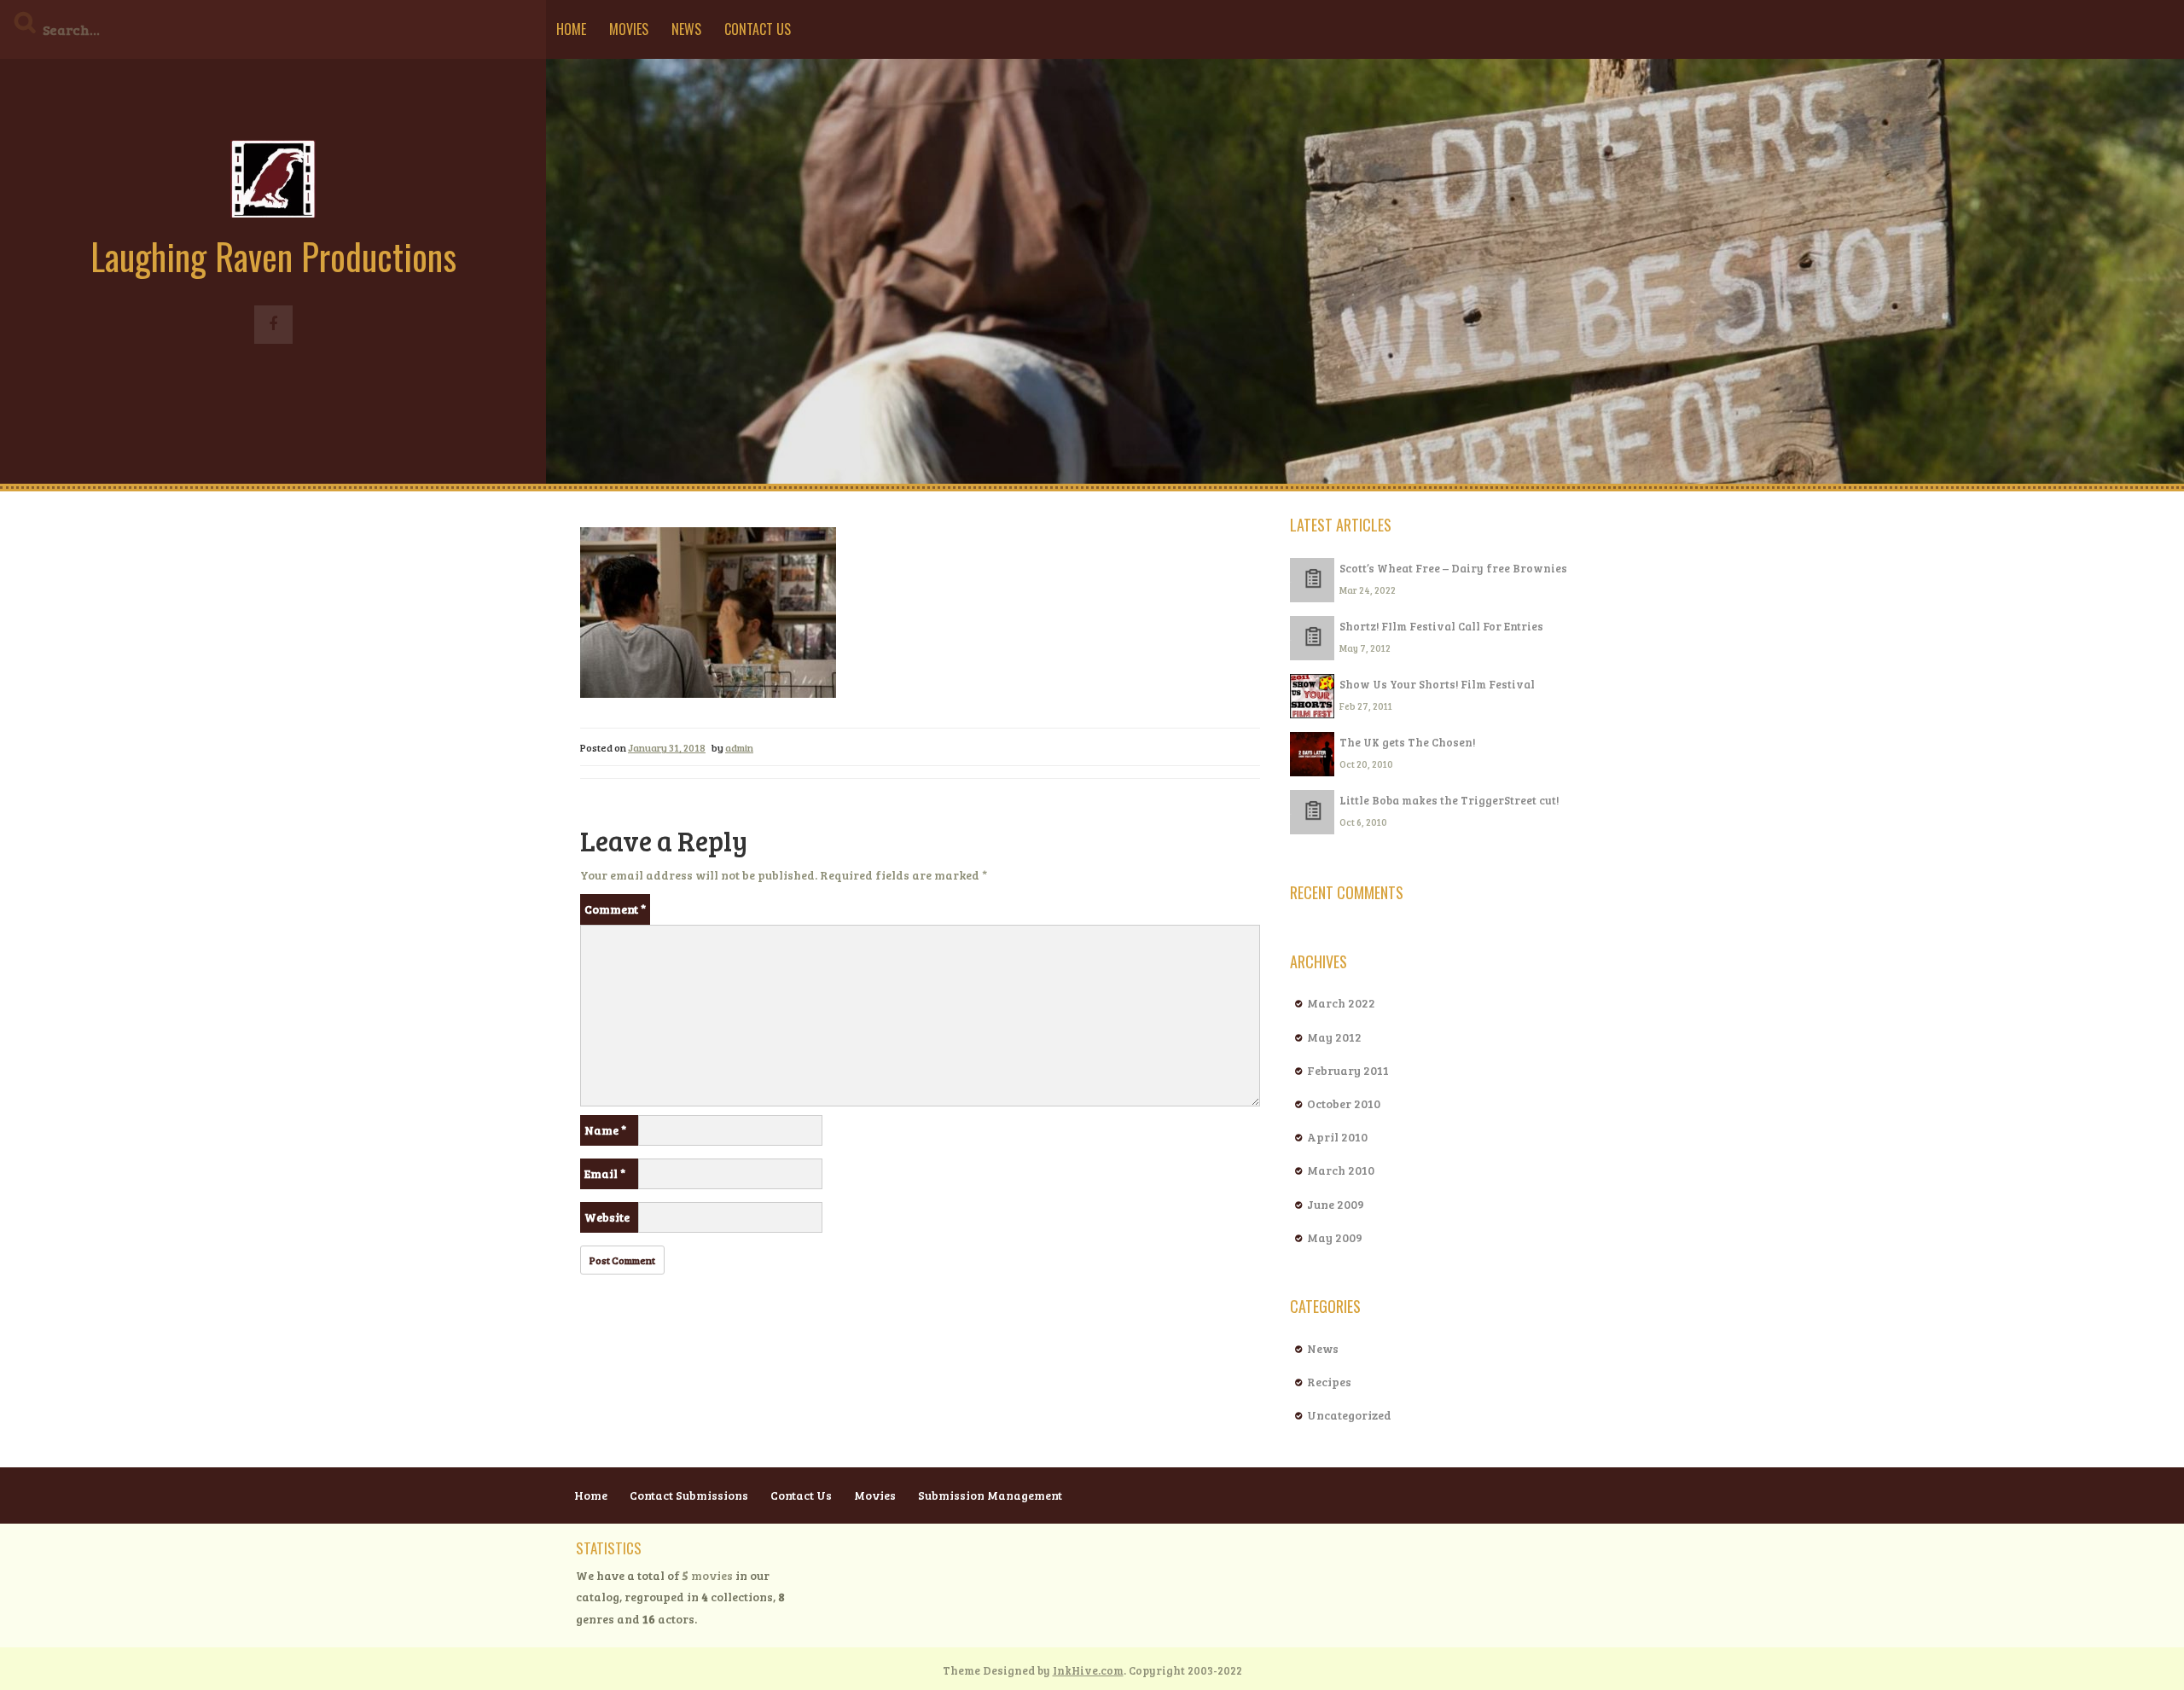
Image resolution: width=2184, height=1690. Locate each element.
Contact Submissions (689, 1495)
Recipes (1329, 1382)
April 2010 (1337, 1137)
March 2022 (1341, 1003)
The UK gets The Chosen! (1407, 742)
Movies (629, 29)
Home (571, 29)
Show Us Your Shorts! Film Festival (1437, 684)
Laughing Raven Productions (273, 256)
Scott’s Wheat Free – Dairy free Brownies (1453, 568)
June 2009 (1336, 1204)
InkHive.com (1088, 1670)
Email (605, 1173)
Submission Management (990, 1495)
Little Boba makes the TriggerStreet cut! (1449, 800)
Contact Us (758, 29)
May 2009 (1335, 1237)
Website (607, 1217)
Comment (615, 909)
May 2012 (1334, 1037)
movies (708, 1575)
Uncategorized (1349, 1415)
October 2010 (1344, 1103)
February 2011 (1348, 1070)
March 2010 (1341, 1170)
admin (739, 747)
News (686, 29)
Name (605, 1130)
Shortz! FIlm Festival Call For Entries (1441, 626)
